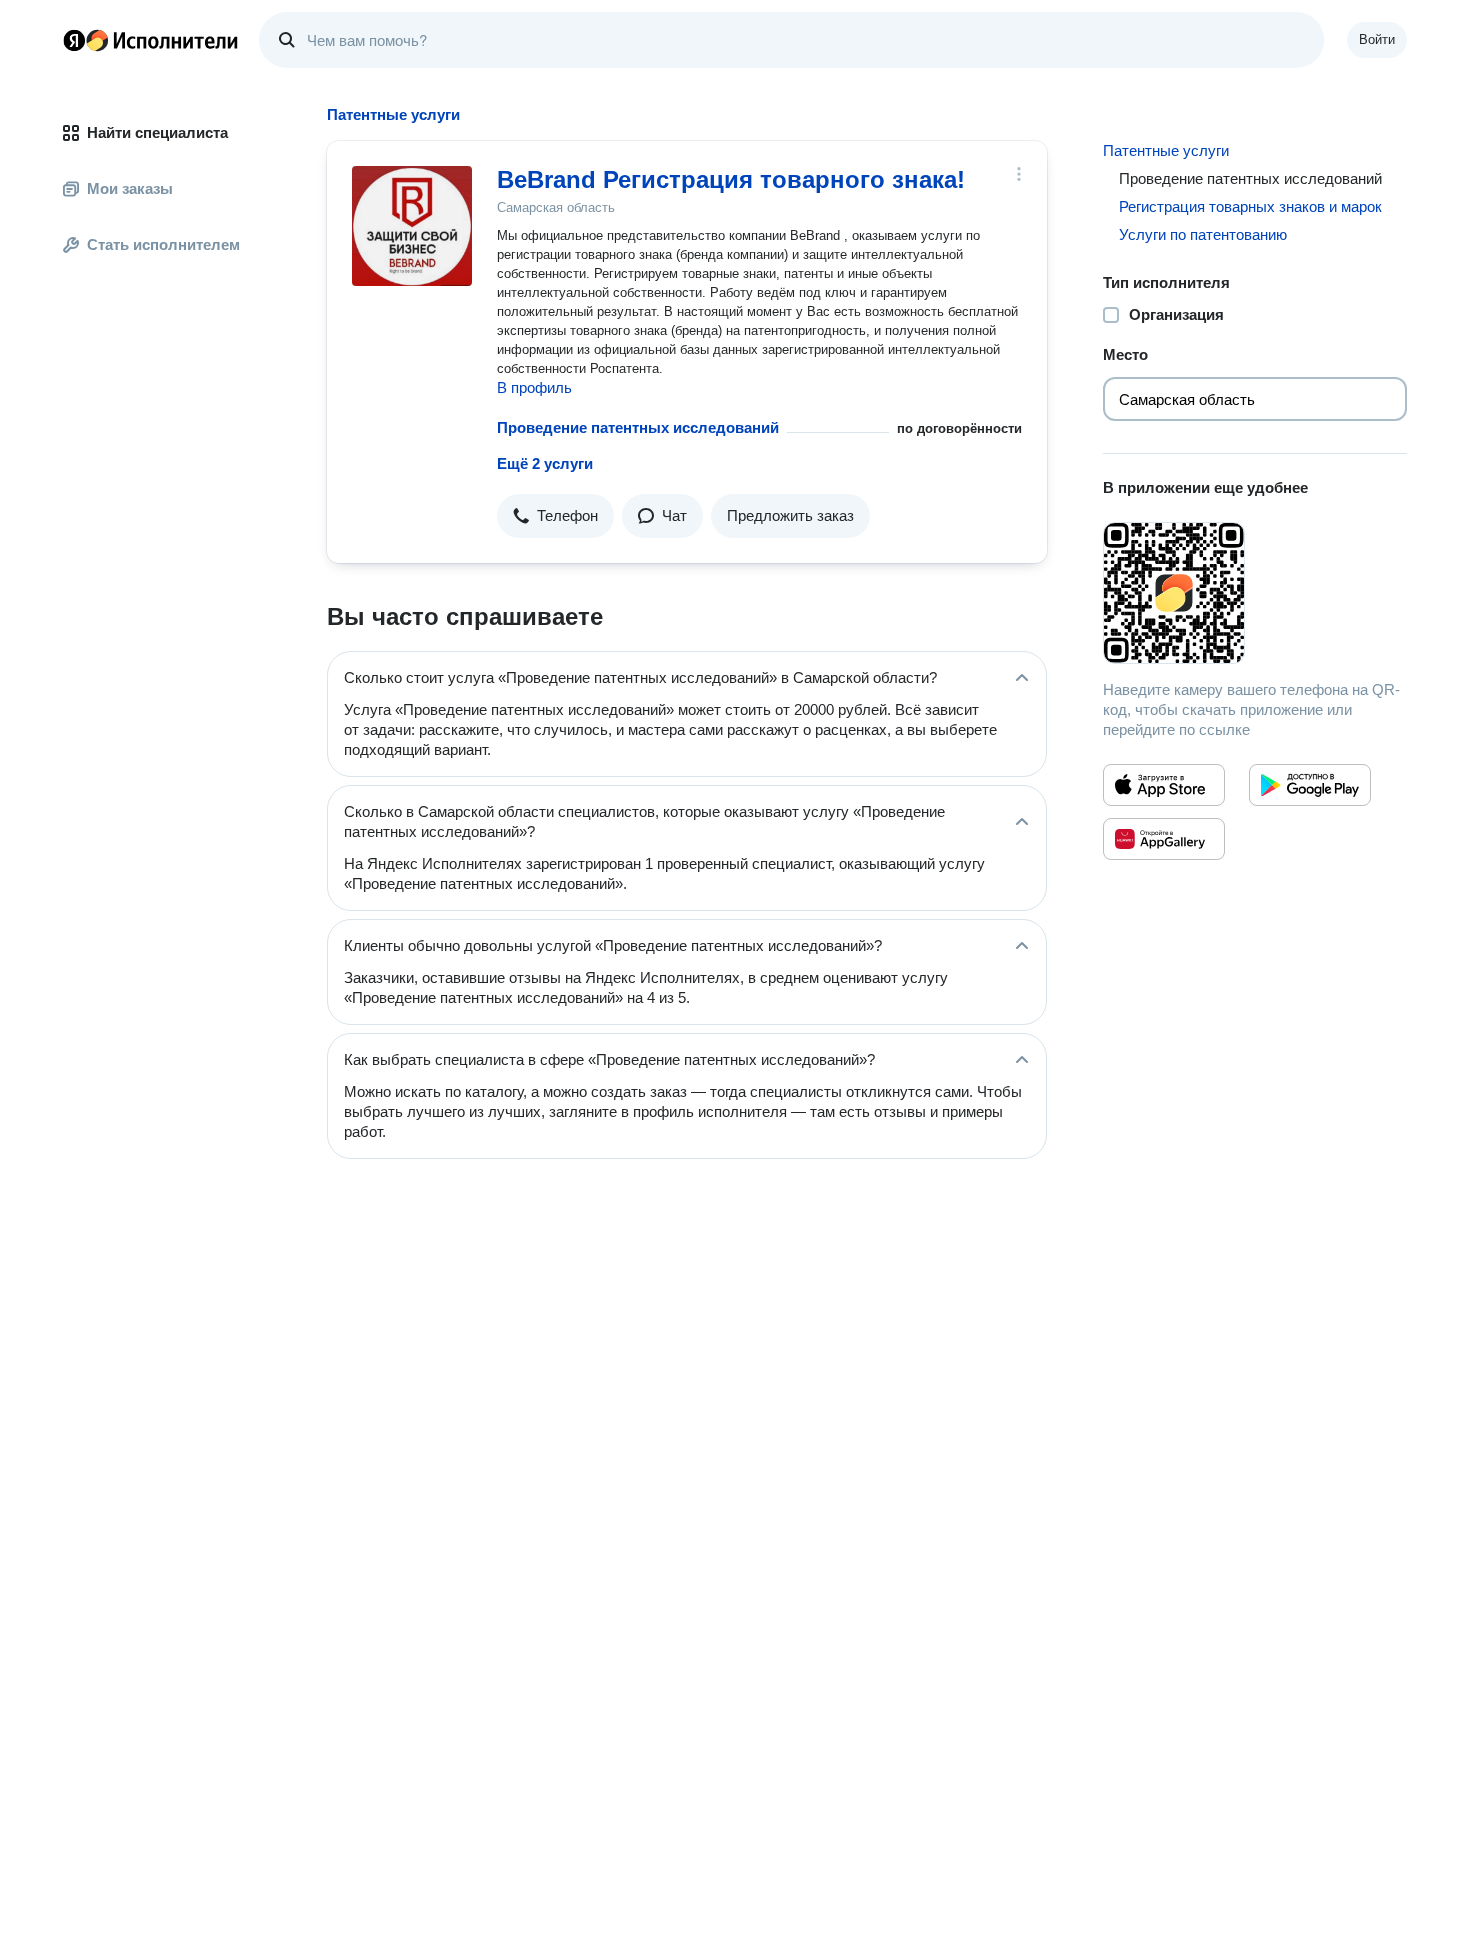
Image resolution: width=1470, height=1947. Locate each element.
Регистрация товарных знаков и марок (1250, 206)
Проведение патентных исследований (638, 427)
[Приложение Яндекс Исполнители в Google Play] (1310, 785)
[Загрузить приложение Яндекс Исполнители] (1255, 593)
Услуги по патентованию (1203, 234)
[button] (555, 516)
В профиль (534, 387)
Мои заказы (130, 188)
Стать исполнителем (163, 244)
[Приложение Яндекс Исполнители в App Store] (1164, 785)
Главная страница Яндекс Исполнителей (151, 40)
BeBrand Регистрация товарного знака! (731, 179)
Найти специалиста (157, 132)
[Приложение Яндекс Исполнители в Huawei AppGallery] (1164, 839)
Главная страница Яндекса (74, 40)
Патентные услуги (1166, 150)
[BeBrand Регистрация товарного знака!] (412, 226)
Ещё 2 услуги (545, 463)
